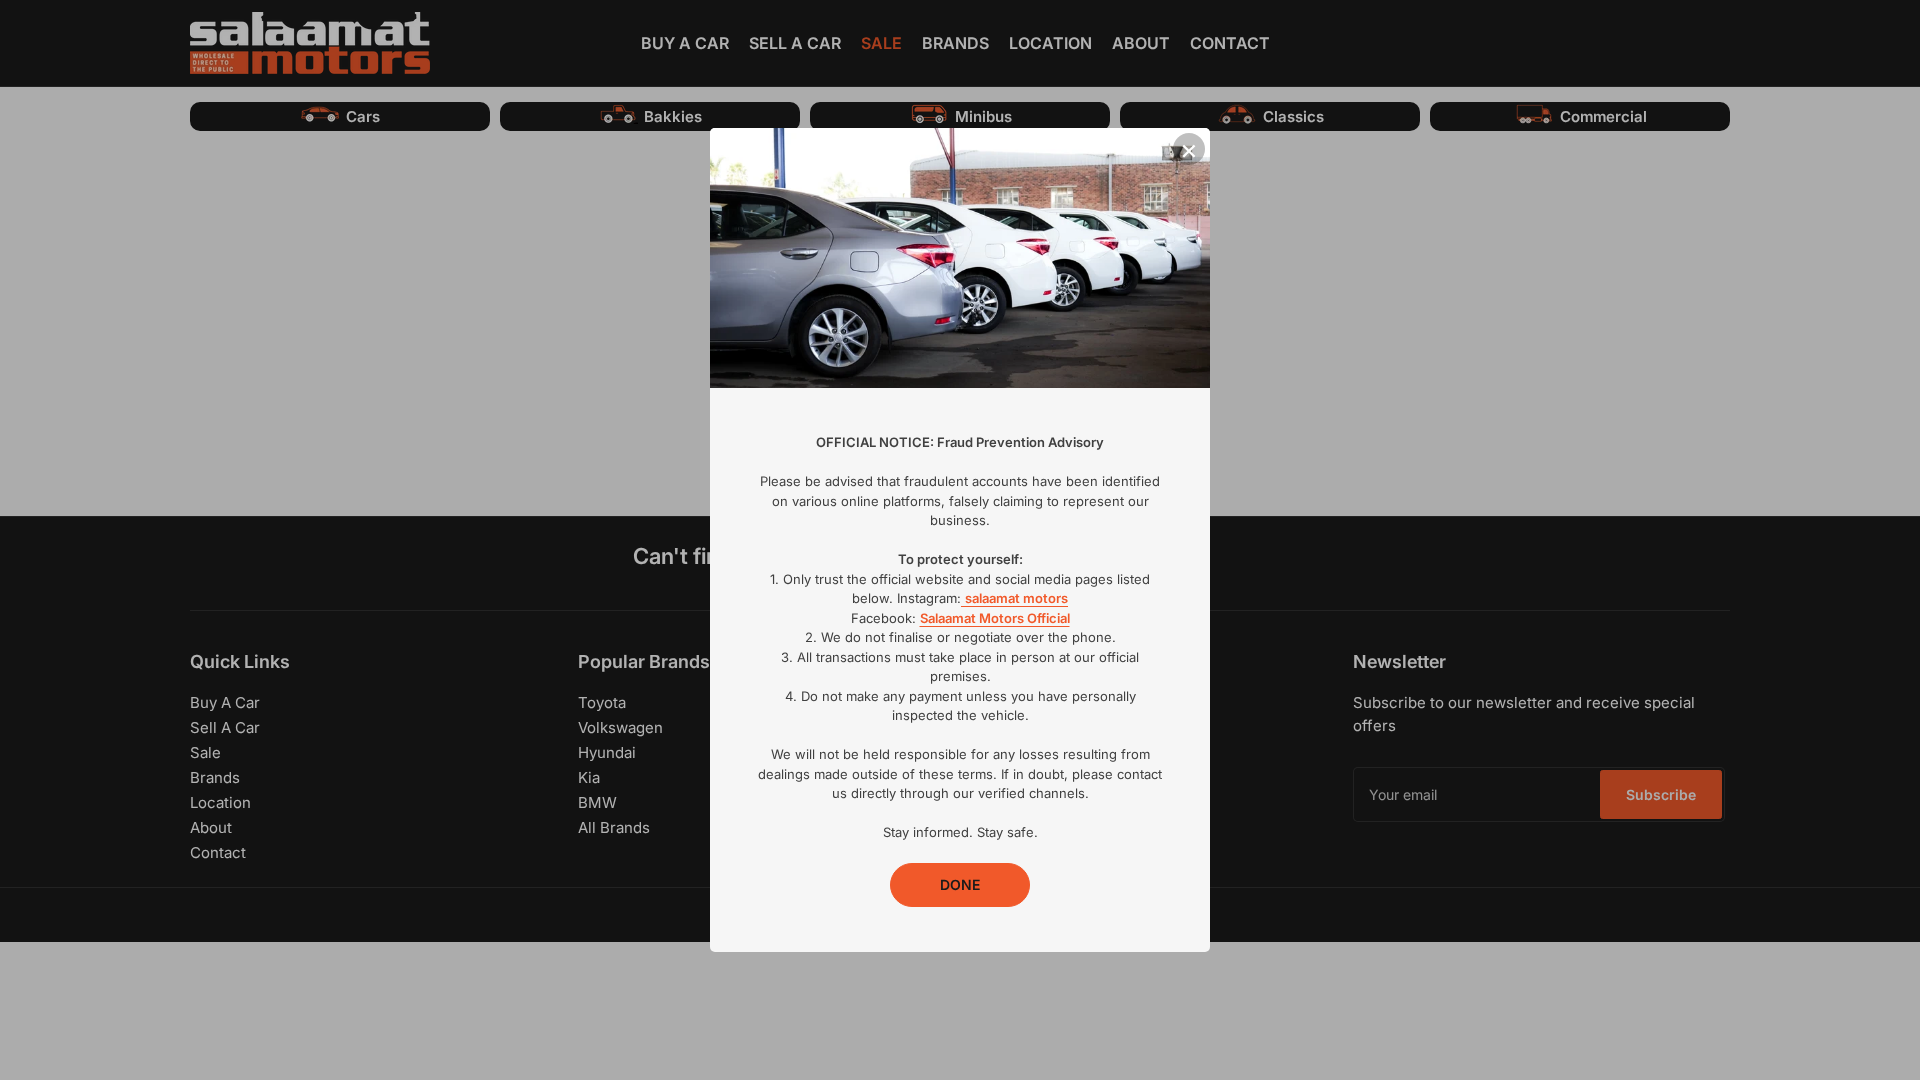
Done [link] (960, 884)
